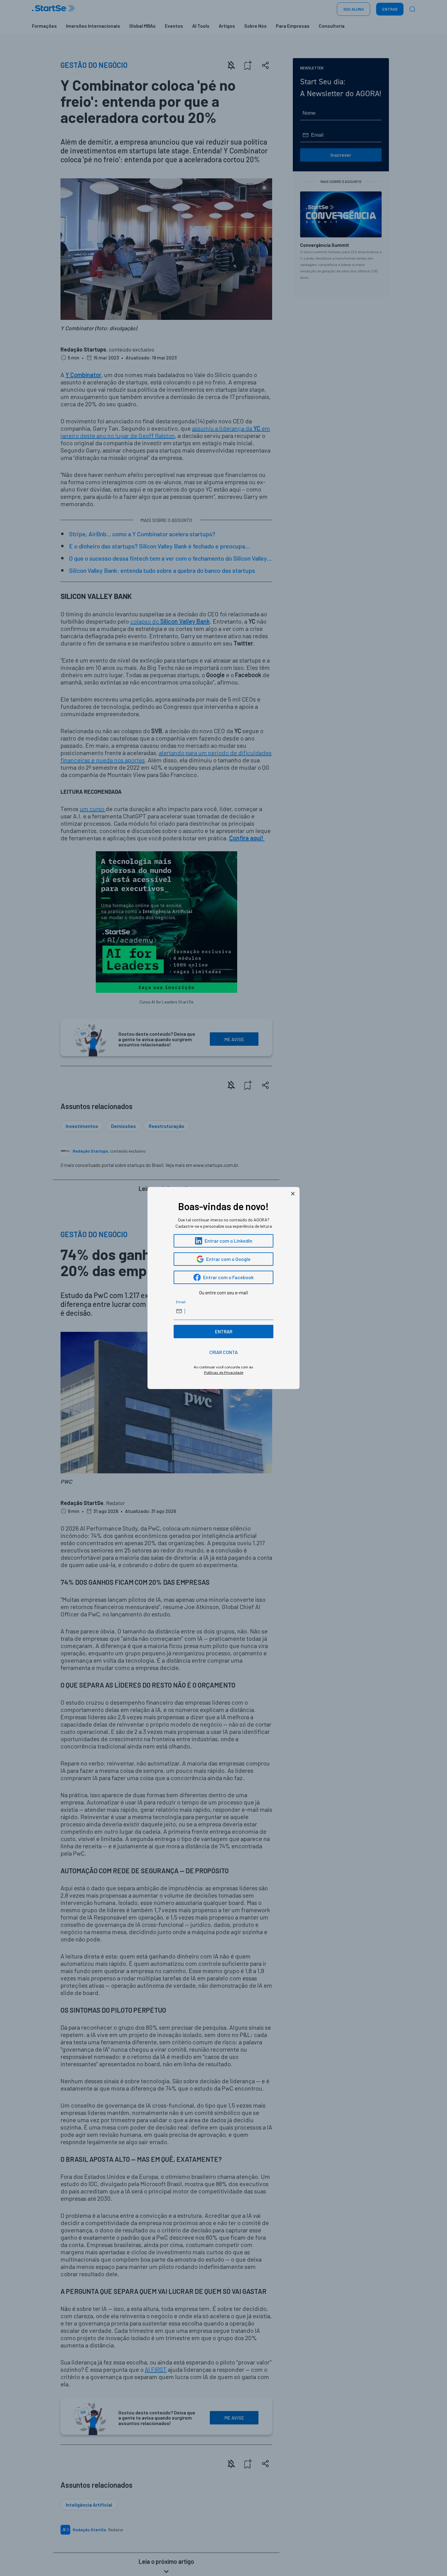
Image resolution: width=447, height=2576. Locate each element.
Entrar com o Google (228, 1259)
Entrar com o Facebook (228, 1277)
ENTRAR (224, 1331)
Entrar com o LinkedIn (229, 1241)
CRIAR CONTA (223, 1352)
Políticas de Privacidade (224, 1372)
